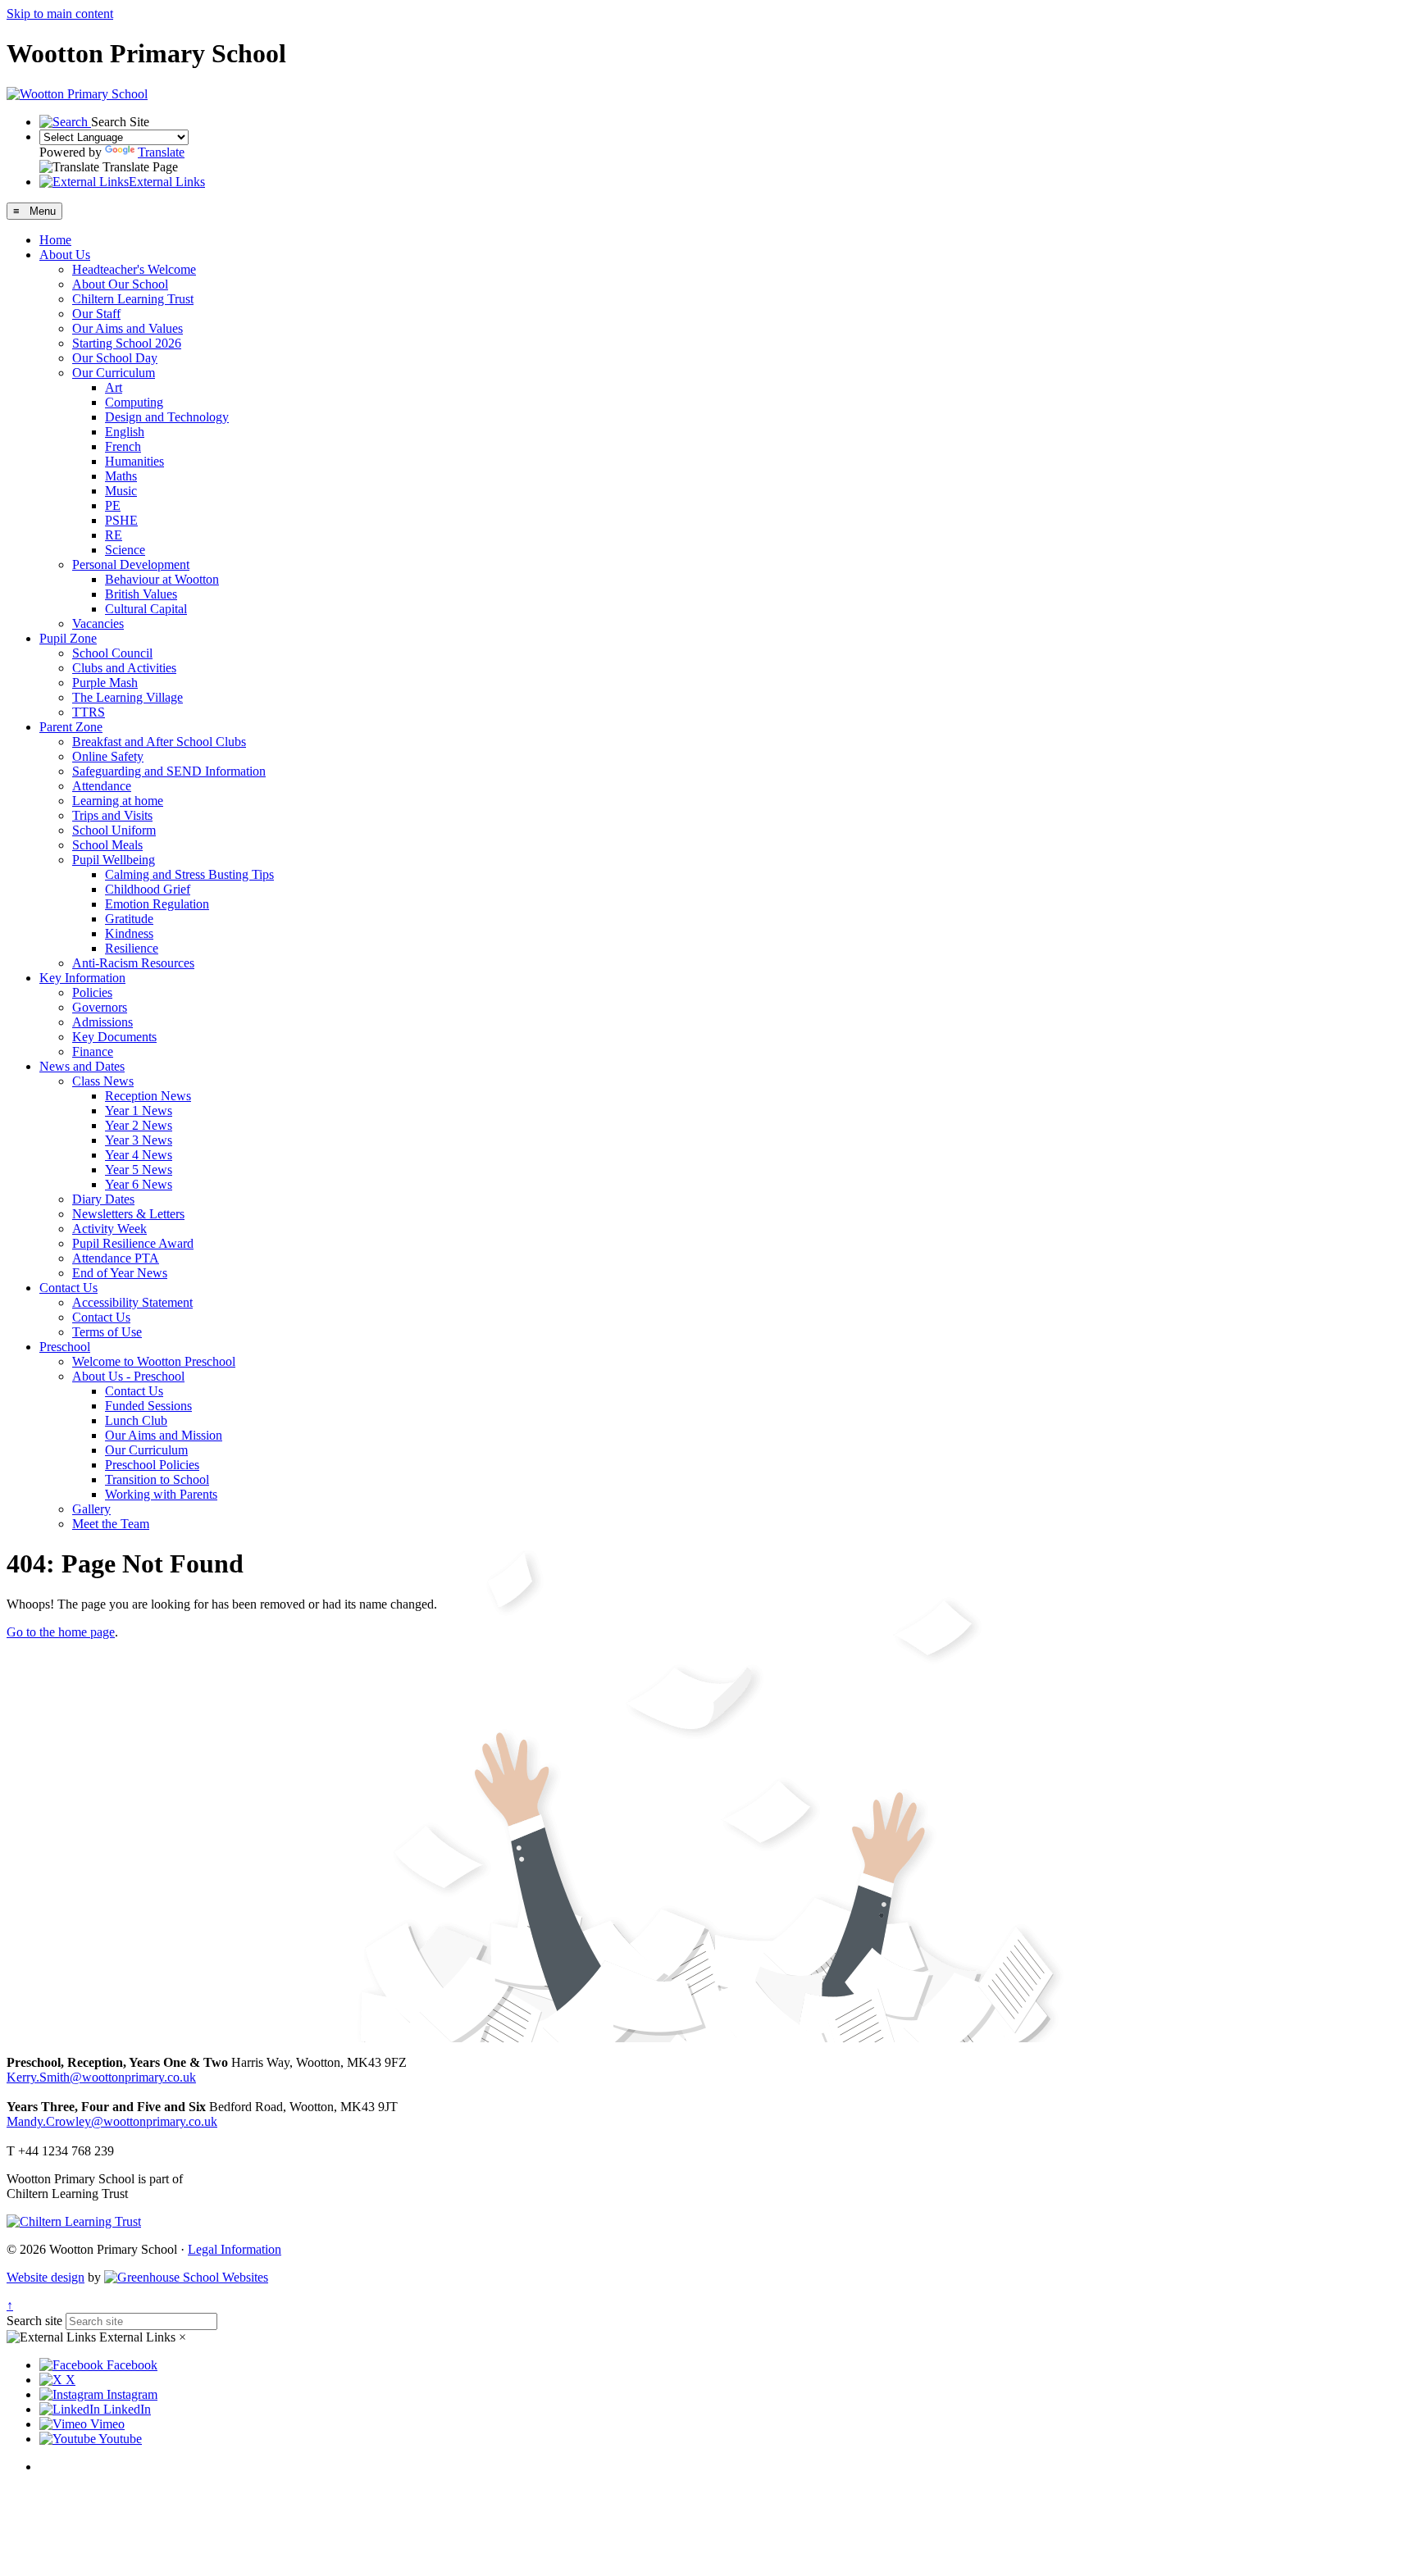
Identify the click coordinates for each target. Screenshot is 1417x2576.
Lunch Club (136, 1420)
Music (121, 491)
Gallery (91, 1509)
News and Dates (82, 1066)
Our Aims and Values (128, 328)
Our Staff (96, 314)
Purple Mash (105, 683)
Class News (103, 1081)
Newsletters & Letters (128, 1214)
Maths (121, 476)
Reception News (148, 1096)
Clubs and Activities (124, 668)
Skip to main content (60, 14)
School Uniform (114, 830)
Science (125, 550)
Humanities (134, 461)
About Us (65, 255)
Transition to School (157, 1479)
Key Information (82, 978)
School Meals (107, 845)
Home (55, 240)
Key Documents (114, 1037)
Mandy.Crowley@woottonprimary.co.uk (112, 2121)
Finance (93, 1051)
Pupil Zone (68, 638)
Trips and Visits (112, 815)
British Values (141, 594)
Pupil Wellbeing (114, 860)
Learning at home (118, 801)
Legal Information (235, 2249)
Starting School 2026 (127, 343)
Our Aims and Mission (164, 1435)
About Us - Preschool (128, 1376)
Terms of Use (107, 1332)
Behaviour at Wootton (162, 579)
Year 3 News (139, 1140)
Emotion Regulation (157, 904)
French (123, 446)
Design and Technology (167, 417)
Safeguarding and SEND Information (169, 771)
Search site (34, 2321)
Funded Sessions (148, 1406)
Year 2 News (139, 1125)
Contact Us (68, 1288)
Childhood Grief (148, 889)
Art (114, 387)
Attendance (102, 786)
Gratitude (129, 919)
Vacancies (98, 624)
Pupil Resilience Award (133, 1243)
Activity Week (109, 1229)
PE (113, 505)
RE (114, 535)
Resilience (132, 948)
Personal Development (131, 564)
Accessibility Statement (132, 1302)
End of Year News (120, 1273)
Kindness (129, 933)
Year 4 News (139, 1155)
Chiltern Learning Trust (133, 299)
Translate (161, 152)
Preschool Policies (152, 1465)
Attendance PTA (116, 1258)
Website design (46, 2277)
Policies (92, 992)
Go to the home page (61, 1632)
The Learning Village (128, 697)
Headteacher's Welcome (134, 269)
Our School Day (115, 358)
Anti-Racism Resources (133, 963)
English (125, 432)
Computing (134, 402)
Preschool (65, 1347)
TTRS (89, 712)
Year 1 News (139, 1111)
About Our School (120, 284)
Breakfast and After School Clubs (159, 742)
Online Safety (108, 756)
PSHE (121, 520)
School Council (112, 653)
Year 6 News (139, 1184)
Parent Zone (71, 727)
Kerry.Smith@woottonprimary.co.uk (101, 2077)
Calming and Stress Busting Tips (189, 874)
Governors (100, 1007)
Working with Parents (161, 1494)
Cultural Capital (146, 609)
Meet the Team (111, 1524)
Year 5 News (139, 1170)
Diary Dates (103, 1199)
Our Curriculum (114, 373)
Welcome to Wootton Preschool (154, 1361)
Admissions (103, 1022)
